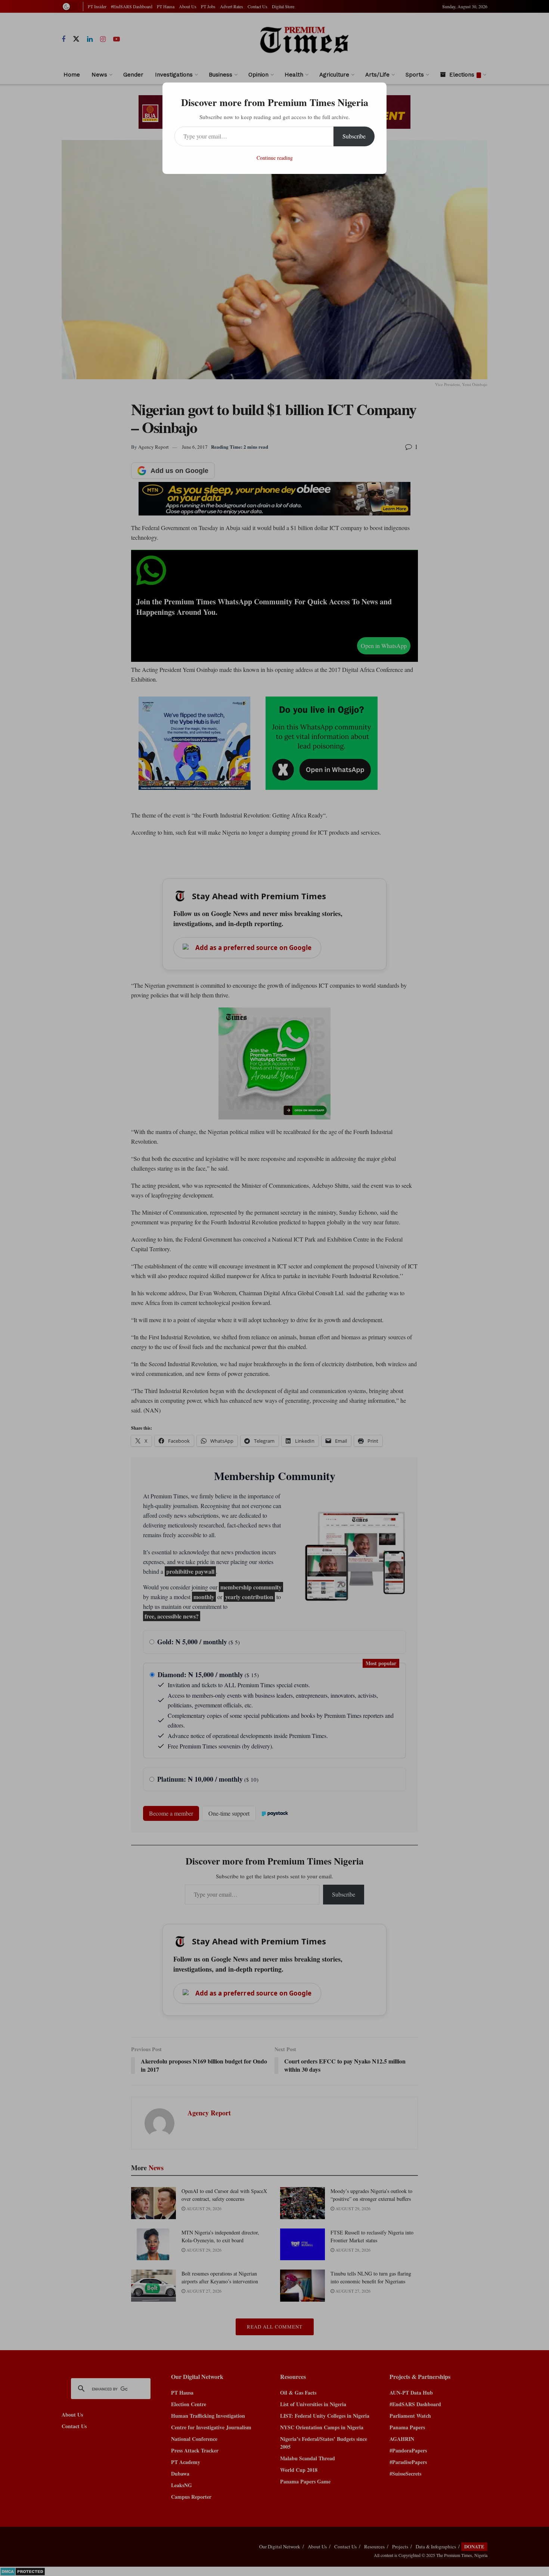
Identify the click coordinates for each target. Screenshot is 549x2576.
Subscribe (354, 136)
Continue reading (275, 158)
